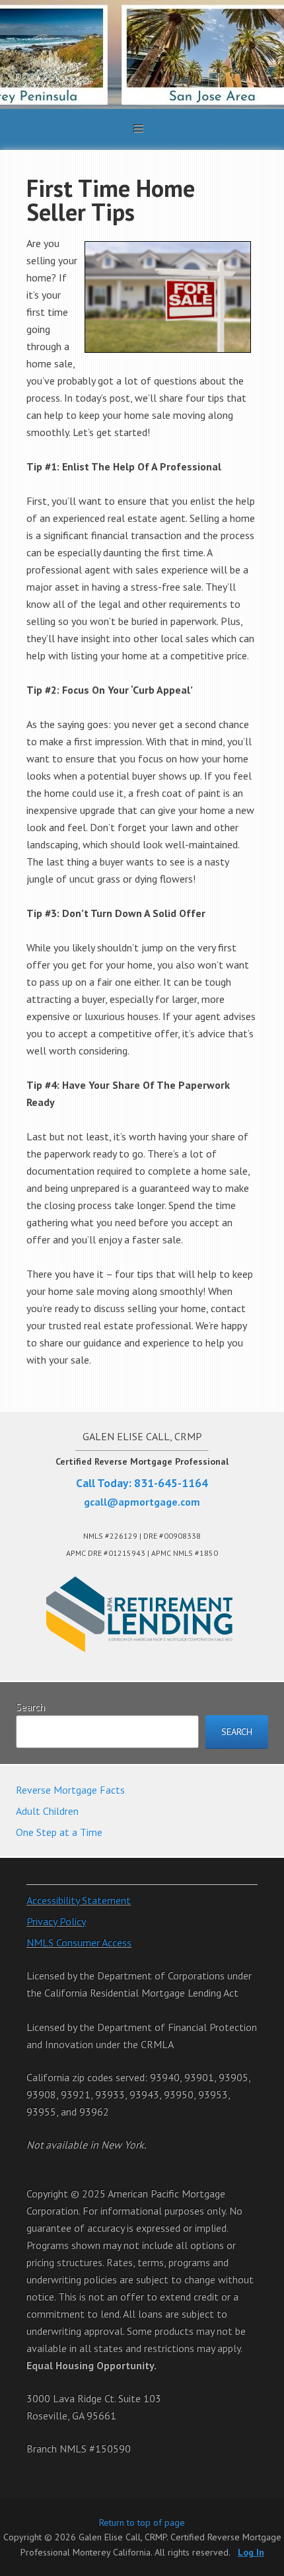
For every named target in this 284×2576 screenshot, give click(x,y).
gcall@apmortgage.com (142, 1502)
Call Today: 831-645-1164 (142, 1483)
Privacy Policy (56, 1921)
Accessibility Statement (79, 1900)
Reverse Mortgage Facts (70, 1790)
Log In (251, 2552)
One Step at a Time (59, 1832)
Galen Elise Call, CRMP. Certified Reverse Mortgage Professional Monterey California (142, 55)
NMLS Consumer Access (79, 1942)
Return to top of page (142, 2522)
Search (30, 1707)
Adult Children (47, 1811)
